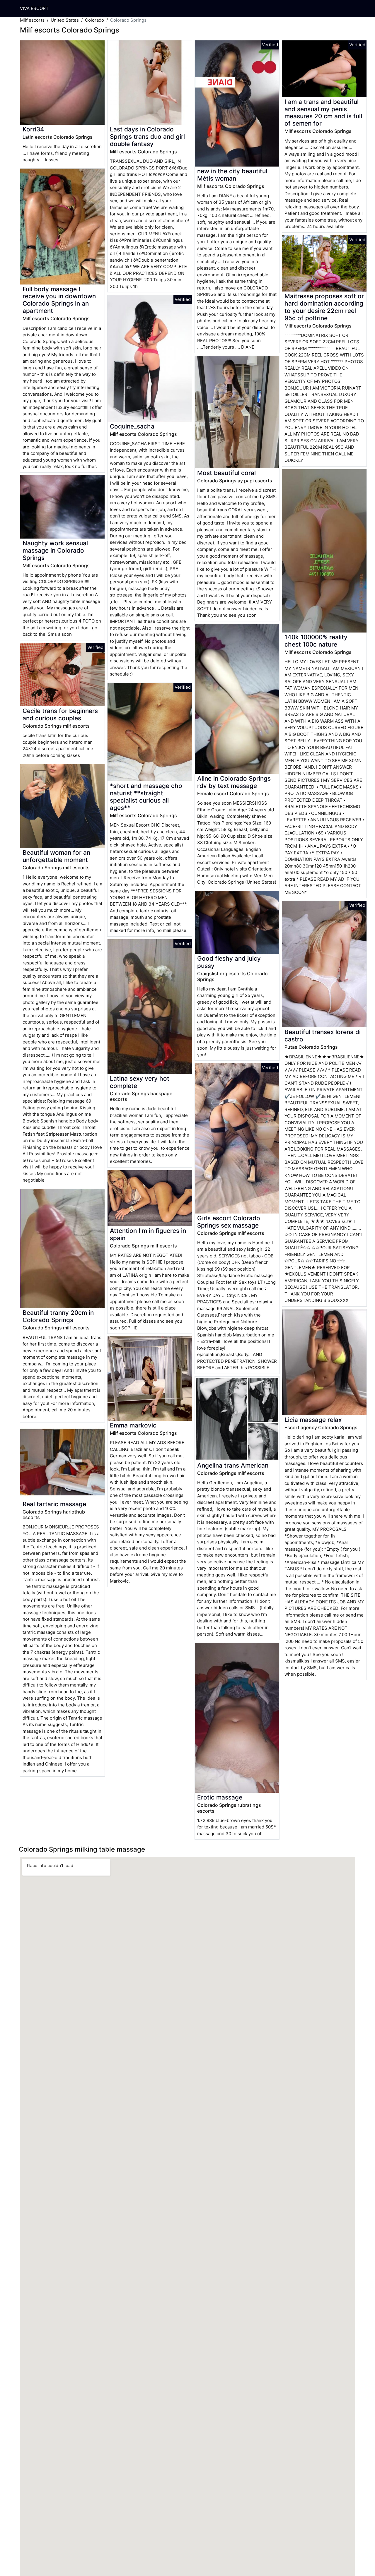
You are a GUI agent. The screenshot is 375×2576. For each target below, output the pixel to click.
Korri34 (33, 129)
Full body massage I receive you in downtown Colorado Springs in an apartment (59, 300)
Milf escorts (32, 20)
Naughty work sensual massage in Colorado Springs (55, 550)
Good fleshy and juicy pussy (229, 962)
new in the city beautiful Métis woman (232, 175)
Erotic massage (220, 1797)
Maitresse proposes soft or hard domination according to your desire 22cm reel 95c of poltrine (324, 307)
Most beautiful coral (226, 473)
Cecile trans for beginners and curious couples (60, 714)
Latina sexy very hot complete (140, 1082)
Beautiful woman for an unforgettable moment (56, 856)
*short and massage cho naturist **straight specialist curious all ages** (146, 797)
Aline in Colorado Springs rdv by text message (234, 782)
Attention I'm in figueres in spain (148, 1234)
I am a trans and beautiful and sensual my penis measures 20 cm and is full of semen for (323, 113)
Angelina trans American (233, 1465)
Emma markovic (133, 1425)
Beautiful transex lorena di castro (323, 1036)
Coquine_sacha (132, 426)
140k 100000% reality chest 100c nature (316, 641)
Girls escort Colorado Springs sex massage (229, 1222)
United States (65, 20)
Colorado (94, 20)
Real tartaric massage (54, 1504)
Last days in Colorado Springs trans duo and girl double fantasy (147, 137)
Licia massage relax (313, 1420)
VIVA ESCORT (34, 8)
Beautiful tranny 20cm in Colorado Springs (58, 1316)
